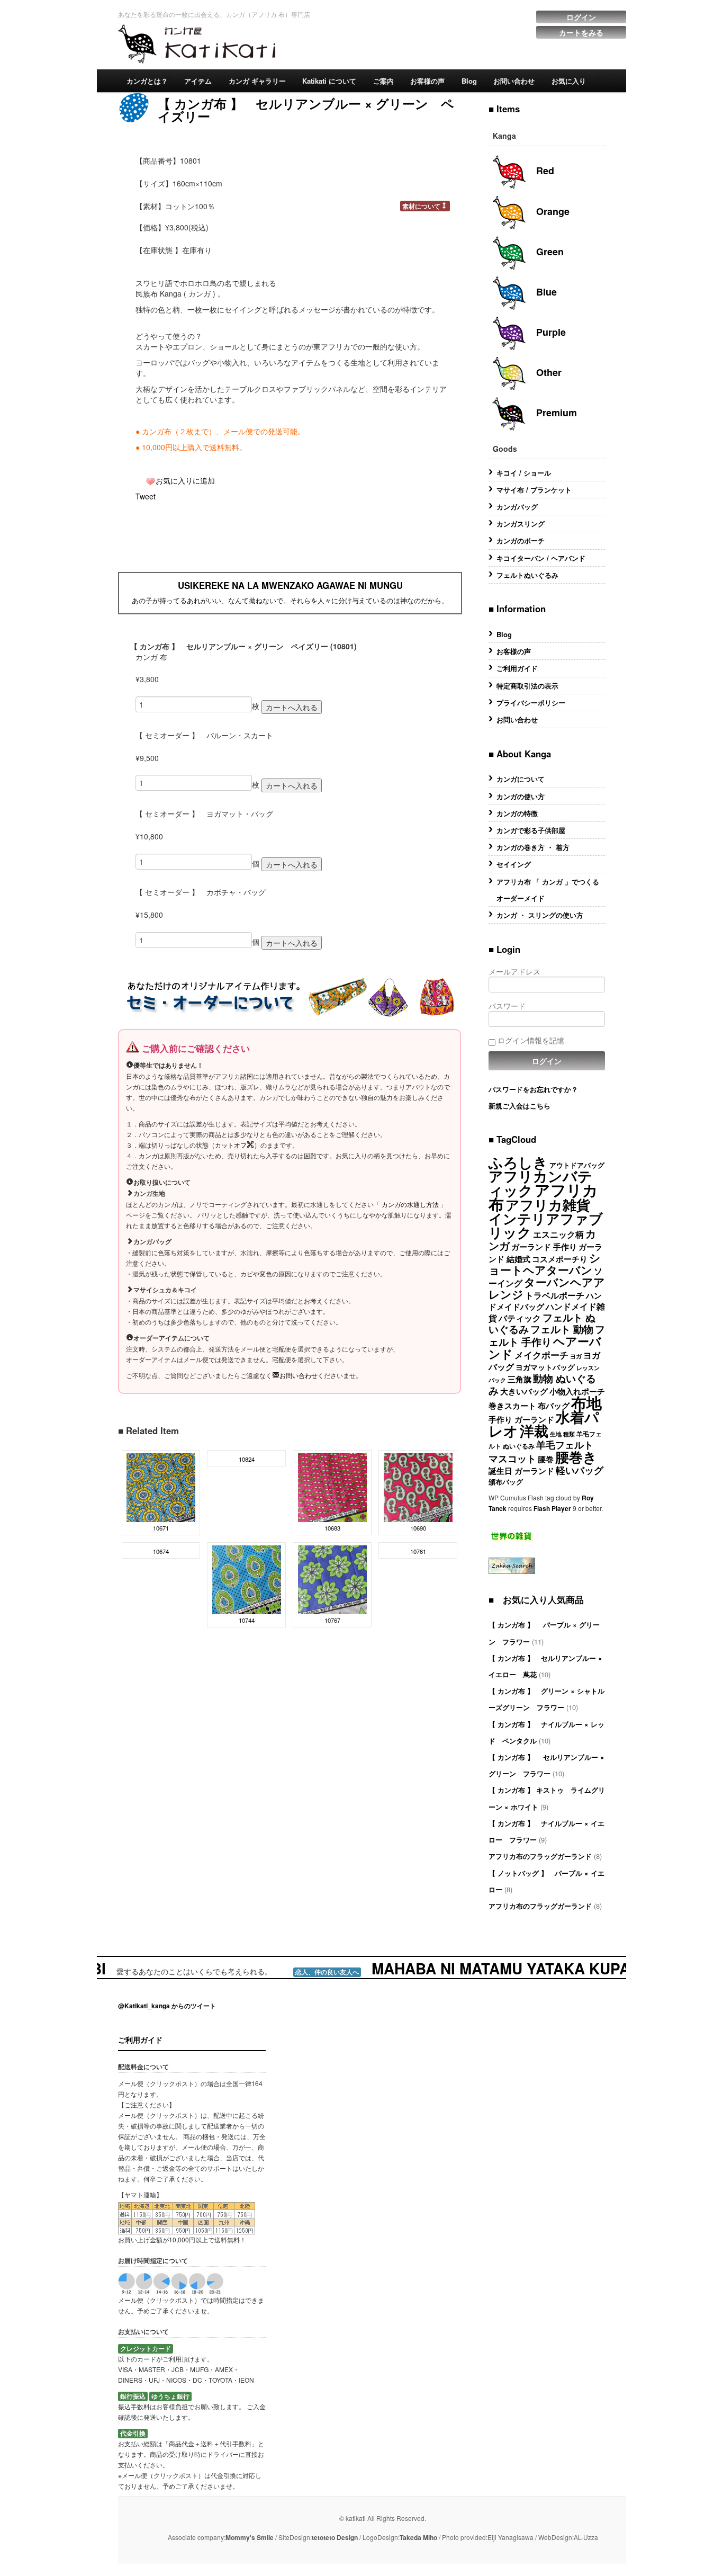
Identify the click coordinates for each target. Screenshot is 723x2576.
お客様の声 (427, 81)
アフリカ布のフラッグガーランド (540, 1856)
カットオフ (231, 1145)
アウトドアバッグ (577, 1165)
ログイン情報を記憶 (530, 1040)
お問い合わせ (514, 81)
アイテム (198, 81)
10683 (332, 1528)
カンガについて (521, 779)
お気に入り (569, 81)
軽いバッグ (580, 1470)
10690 (418, 1528)
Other (548, 372)
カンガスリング (521, 524)
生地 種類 (562, 1434)
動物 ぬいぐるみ (542, 1384)
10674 (161, 1551)
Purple (550, 332)
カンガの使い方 (521, 796)
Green (549, 252)
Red (544, 171)
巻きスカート (512, 1406)
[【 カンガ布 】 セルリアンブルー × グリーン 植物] (247, 1579)
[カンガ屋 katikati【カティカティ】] (197, 42)
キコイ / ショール (524, 473)
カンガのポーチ (521, 540)
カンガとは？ (147, 81)
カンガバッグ (517, 507)
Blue (545, 292)
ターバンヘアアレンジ (547, 1288)
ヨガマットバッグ (545, 1367)
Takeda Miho (418, 2537)
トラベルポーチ (555, 1295)
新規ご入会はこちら (519, 1106)
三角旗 (519, 1379)
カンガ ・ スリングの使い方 (540, 915)
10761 (418, 1551)
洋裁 (534, 1430)
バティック (520, 1318)
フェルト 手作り (547, 1335)
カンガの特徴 (517, 813)
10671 (161, 1528)
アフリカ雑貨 (548, 1205)
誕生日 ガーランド (521, 1471)
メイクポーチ (541, 1354)
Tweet (146, 496)
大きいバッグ (524, 1391)
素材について (421, 206)
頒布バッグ (506, 1482)
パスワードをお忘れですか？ (533, 1089)
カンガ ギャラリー (257, 81)
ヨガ (576, 1356)
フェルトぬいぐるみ (527, 575)
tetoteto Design (335, 2537)
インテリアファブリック (546, 1225)
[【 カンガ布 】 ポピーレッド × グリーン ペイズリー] (332, 1487)
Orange (552, 211)
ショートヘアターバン (545, 1264)
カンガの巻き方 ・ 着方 (533, 847)
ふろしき (518, 1162)
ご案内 (383, 81)
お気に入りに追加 (185, 480)
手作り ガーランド (521, 1419)
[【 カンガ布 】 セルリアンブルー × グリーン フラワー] (332, 1579)
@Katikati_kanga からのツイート (167, 2006)
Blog (469, 81)
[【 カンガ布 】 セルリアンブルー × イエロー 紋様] (161, 1487)
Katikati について (329, 81)
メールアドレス (514, 971)
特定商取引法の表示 (527, 686)
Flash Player (552, 1508)
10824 (247, 1459)
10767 (332, 1620)
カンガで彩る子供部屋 (531, 830)
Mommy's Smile (250, 2537)
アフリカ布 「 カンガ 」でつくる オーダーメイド (551, 890)
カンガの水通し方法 (410, 1204)
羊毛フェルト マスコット (541, 1451)
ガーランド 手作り (544, 1247)
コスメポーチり (560, 1259)
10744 (247, 1620)
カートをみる (581, 32)
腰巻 (546, 1459)
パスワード (507, 1006)
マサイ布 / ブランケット (534, 490)
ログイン (581, 17)
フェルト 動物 (562, 1329)
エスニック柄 (558, 1234)
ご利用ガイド (517, 668)
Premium (555, 413)
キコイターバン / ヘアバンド (541, 558)
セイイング (514, 864)
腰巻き (576, 1456)
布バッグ (554, 1406)
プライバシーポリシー (531, 703)
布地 (586, 1402)
